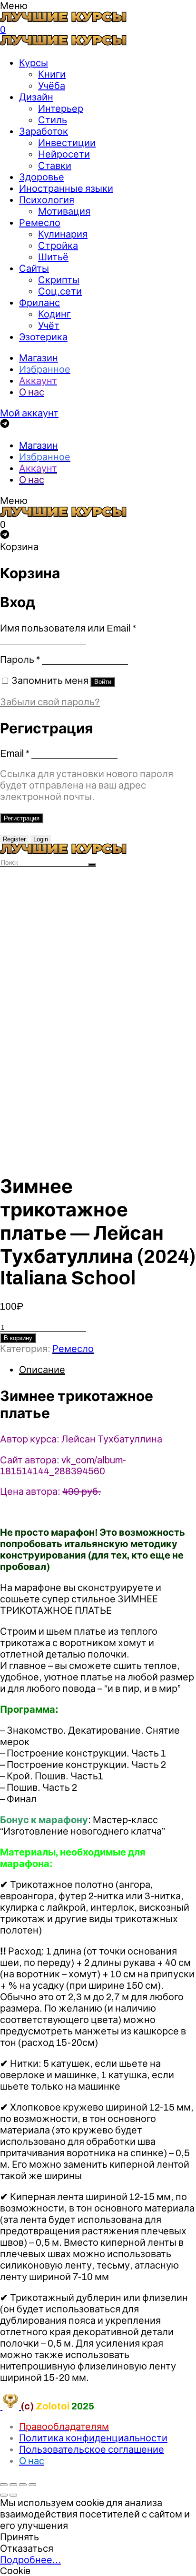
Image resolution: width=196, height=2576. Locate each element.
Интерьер (61, 109)
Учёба (52, 86)
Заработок (44, 131)
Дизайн (36, 97)
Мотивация (64, 211)
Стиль (53, 120)
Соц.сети (60, 291)
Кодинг (54, 314)
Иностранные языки (66, 188)
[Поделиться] (13, 2485)
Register (14, 839)
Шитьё (53, 257)
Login (41, 839)
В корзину (18, 1338)
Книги (52, 74)
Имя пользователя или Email (68, 628)
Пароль (20, 660)
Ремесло (40, 223)
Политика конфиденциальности (93, 2438)
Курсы (34, 63)
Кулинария (63, 234)
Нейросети (64, 154)
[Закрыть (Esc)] (4, 2485)
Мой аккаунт (29, 413)
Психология (47, 200)
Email (15, 753)
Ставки (55, 166)
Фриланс (39, 303)
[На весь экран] (23, 2485)
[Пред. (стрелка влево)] (4, 2495)
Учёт (49, 326)
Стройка (58, 246)
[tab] (108, 1370)
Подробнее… (30, 2560)
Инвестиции (67, 143)
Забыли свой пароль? (50, 702)
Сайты (34, 268)
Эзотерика (43, 337)
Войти (103, 682)
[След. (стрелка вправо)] (13, 2495)
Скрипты (59, 280)
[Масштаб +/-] (32, 2485)
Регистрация (22, 818)
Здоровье (42, 177)
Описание (42, 1370)
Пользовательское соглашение (92, 2449)
